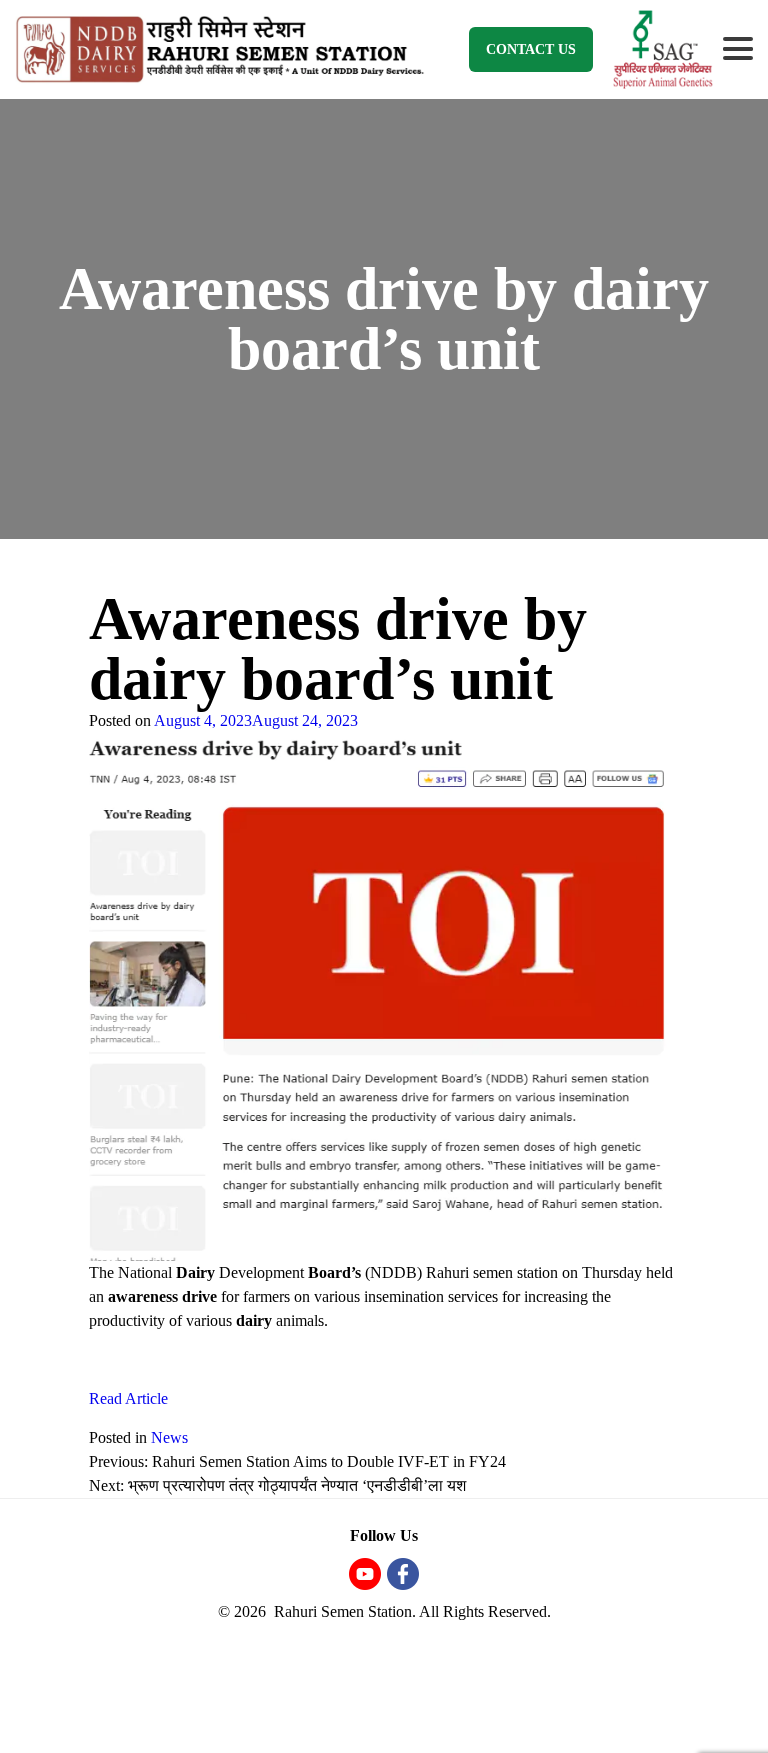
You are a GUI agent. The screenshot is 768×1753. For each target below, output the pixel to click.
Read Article (128, 1398)
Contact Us (531, 49)
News (169, 1437)
